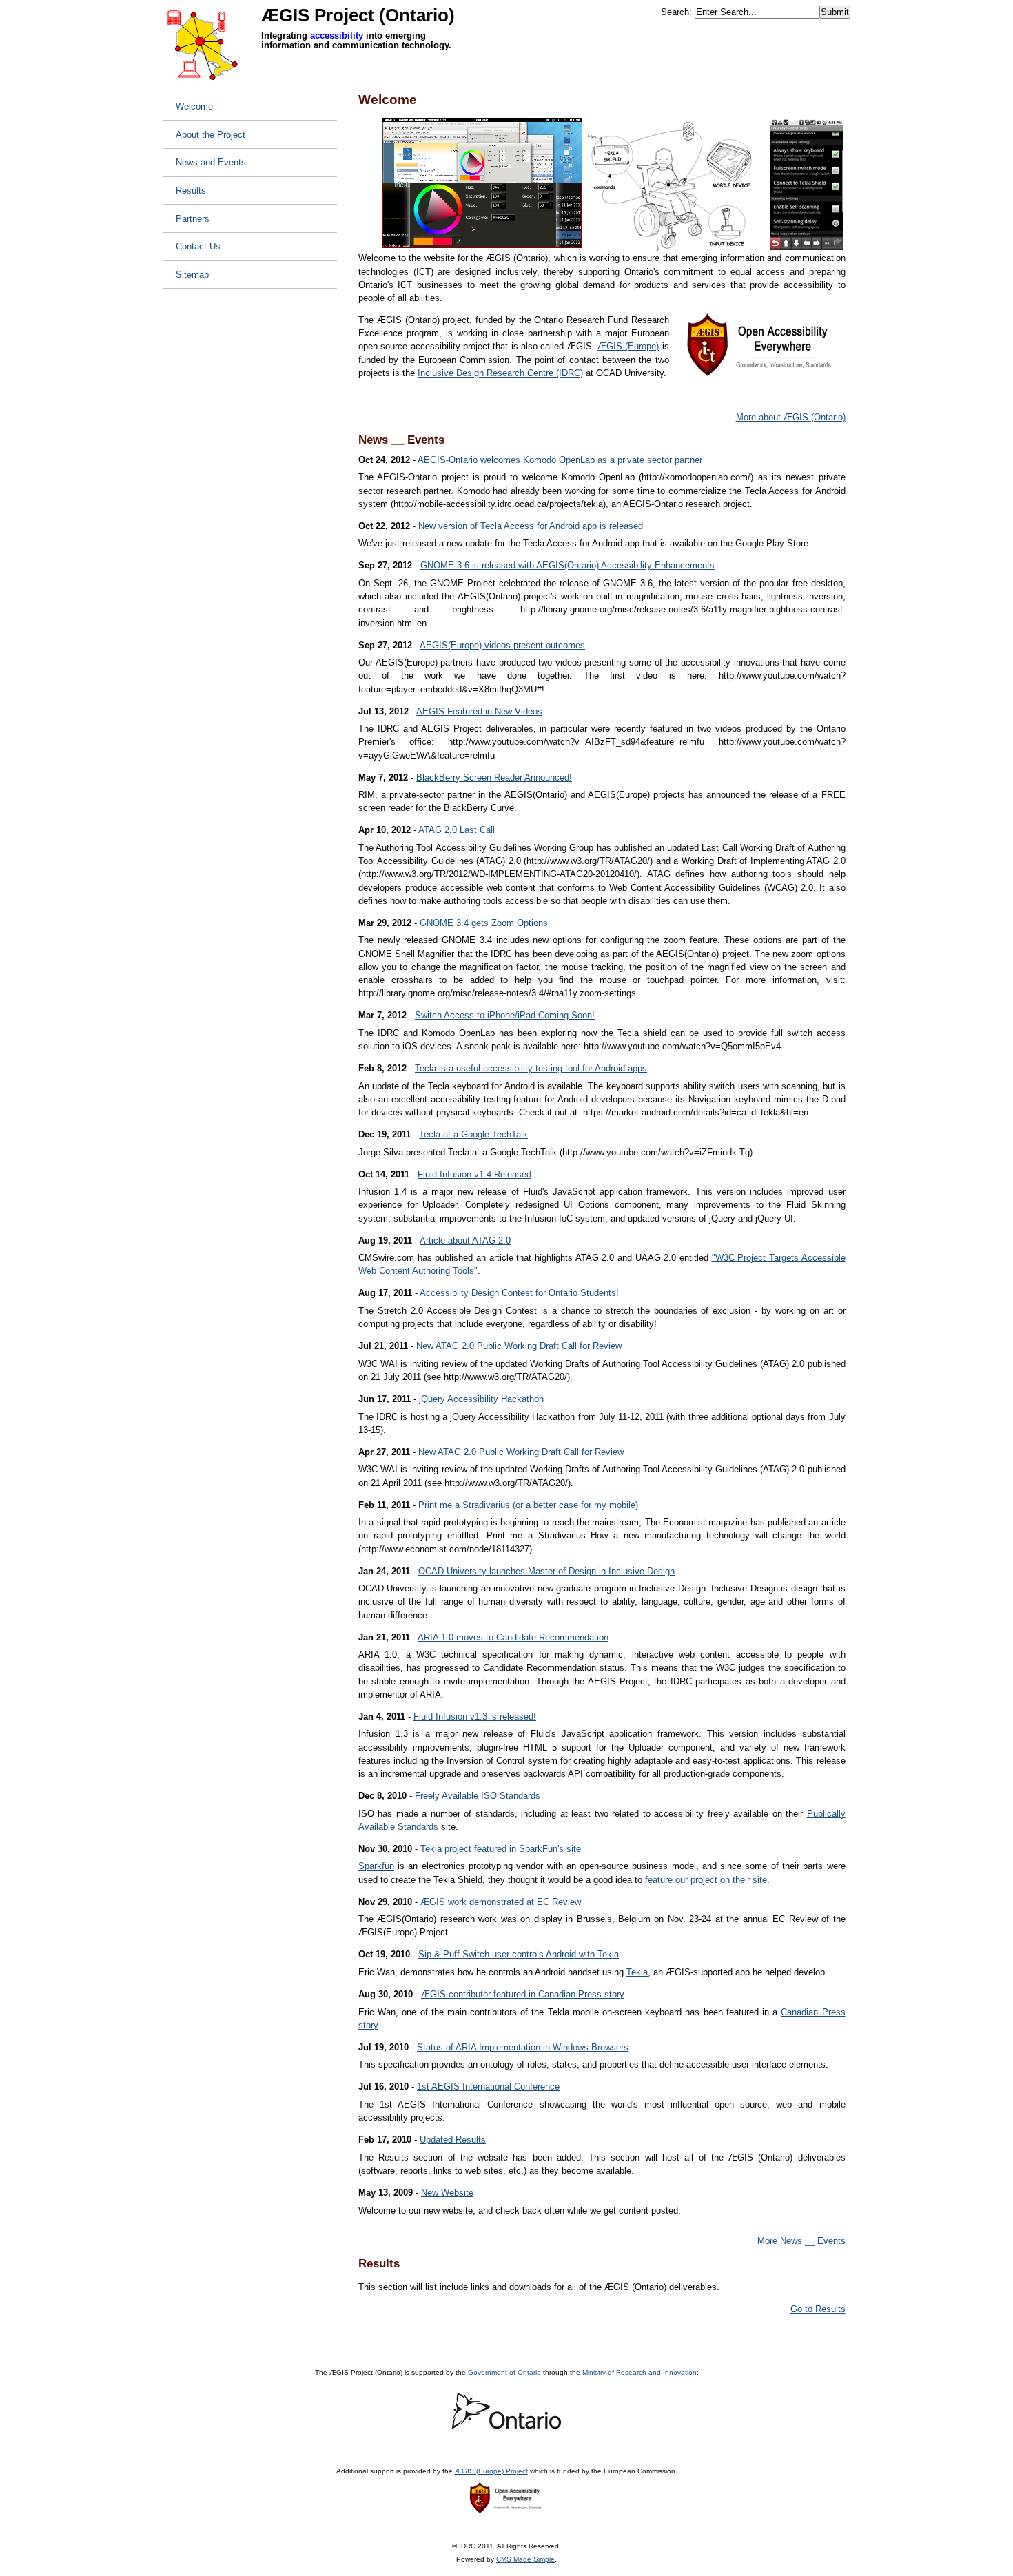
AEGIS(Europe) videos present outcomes (502, 645)
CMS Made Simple (525, 2559)
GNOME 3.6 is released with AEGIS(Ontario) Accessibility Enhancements (567, 565)
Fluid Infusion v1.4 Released (474, 1174)
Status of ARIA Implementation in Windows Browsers (523, 2047)
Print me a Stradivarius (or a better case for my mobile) (528, 1505)
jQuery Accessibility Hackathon (481, 1399)
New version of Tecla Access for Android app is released (531, 526)
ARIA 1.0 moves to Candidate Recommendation (513, 1637)
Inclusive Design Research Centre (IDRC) (500, 373)
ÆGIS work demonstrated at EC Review (501, 1902)
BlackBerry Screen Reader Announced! (494, 777)
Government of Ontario (504, 2372)
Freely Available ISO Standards (478, 1796)
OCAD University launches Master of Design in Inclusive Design (546, 1571)
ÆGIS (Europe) (628, 346)
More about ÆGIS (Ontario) (791, 417)
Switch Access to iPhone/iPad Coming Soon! (505, 1015)
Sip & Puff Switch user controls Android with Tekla (519, 1954)
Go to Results (818, 2309)
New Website (447, 2193)
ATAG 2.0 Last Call (457, 830)
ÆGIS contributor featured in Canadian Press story (523, 1994)
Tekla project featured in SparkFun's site (501, 1849)
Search (675, 12)
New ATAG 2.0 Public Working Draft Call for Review (519, 1346)
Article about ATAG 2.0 (465, 1240)
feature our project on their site (706, 1880)
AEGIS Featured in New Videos (479, 711)
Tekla (637, 1972)
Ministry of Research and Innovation (639, 2372)
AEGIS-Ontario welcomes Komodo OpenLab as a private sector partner (560, 460)
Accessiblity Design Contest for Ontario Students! (519, 1293)
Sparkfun (376, 1866)
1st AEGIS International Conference (488, 2086)
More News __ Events (801, 2241)
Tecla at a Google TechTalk (473, 1134)
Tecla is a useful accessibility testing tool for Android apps (531, 1068)
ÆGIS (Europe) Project (491, 2471)
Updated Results (453, 2140)
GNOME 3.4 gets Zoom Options (484, 923)
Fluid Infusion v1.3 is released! (475, 1717)
